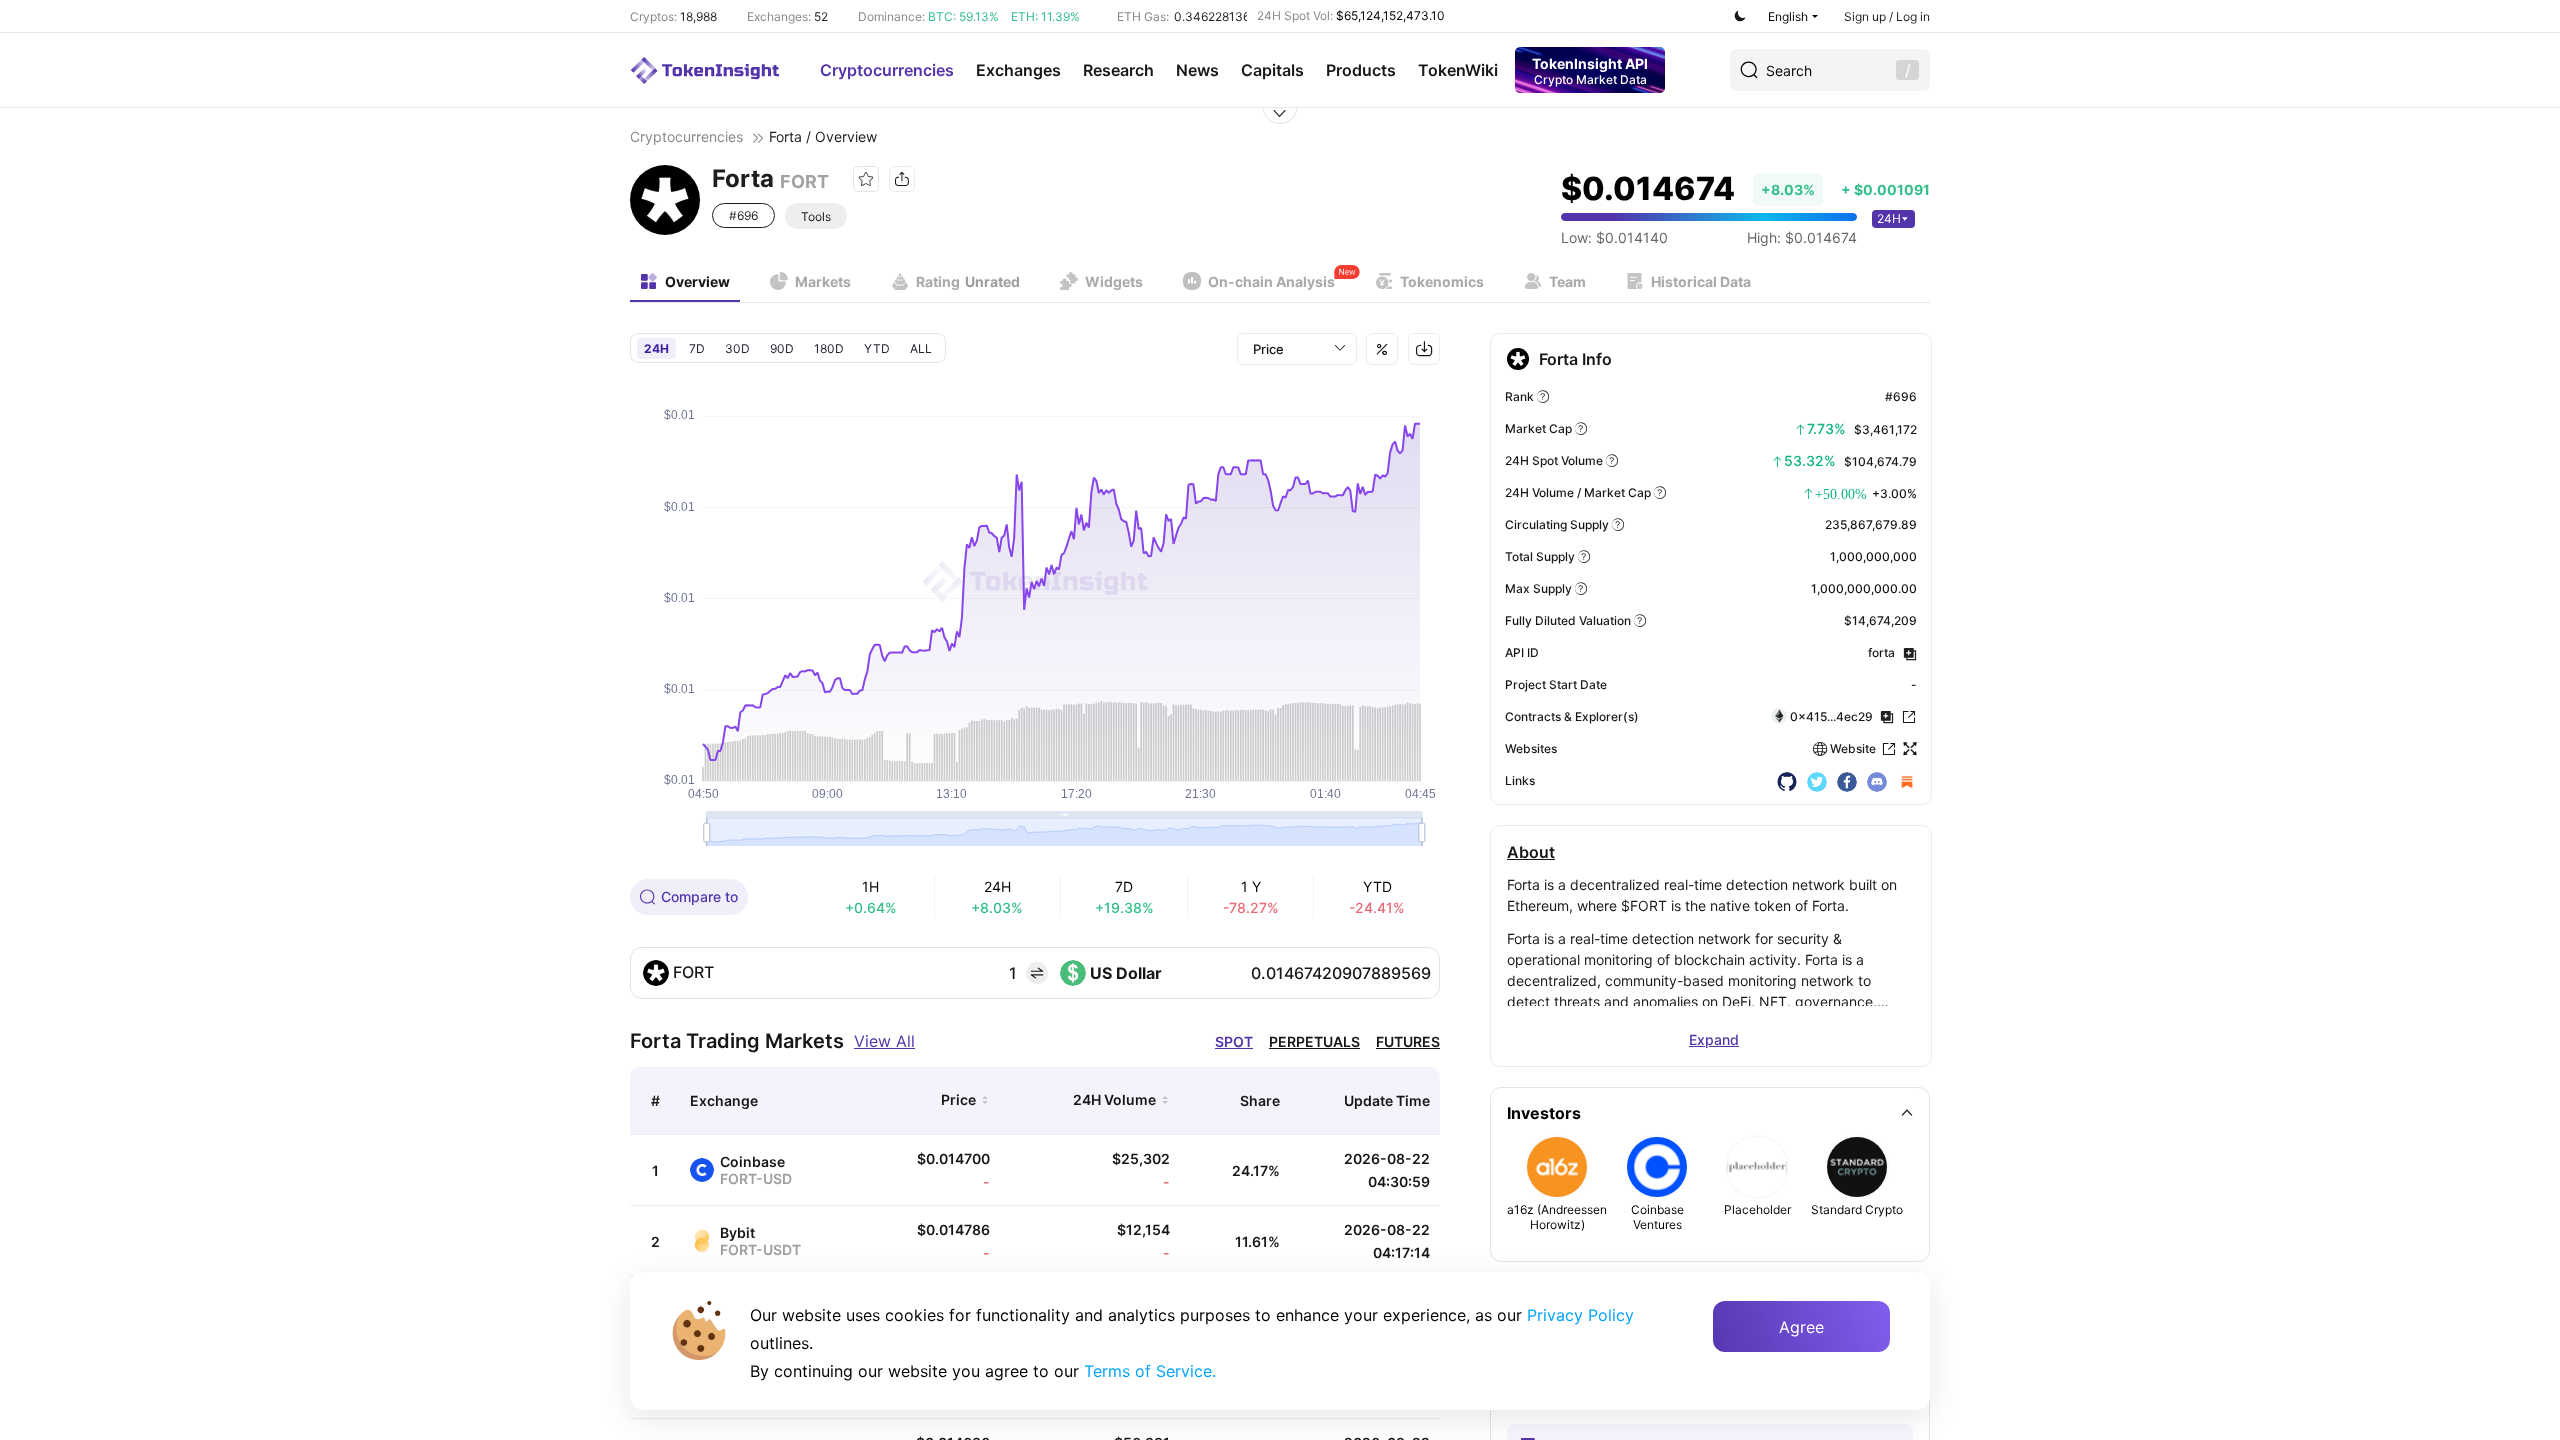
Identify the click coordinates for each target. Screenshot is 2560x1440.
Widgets (1114, 281)
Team (1567, 281)
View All (884, 1041)
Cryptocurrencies (887, 70)
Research (1118, 70)
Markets (823, 281)
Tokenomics (1442, 281)
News (1197, 70)
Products (1361, 70)
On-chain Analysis (1271, 281)
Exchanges (1018, 70)
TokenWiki (1458, 70)
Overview (697, 281)
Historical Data (1701, 281)
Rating (968, 281)
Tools (816, 216)
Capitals (1272, 70)
